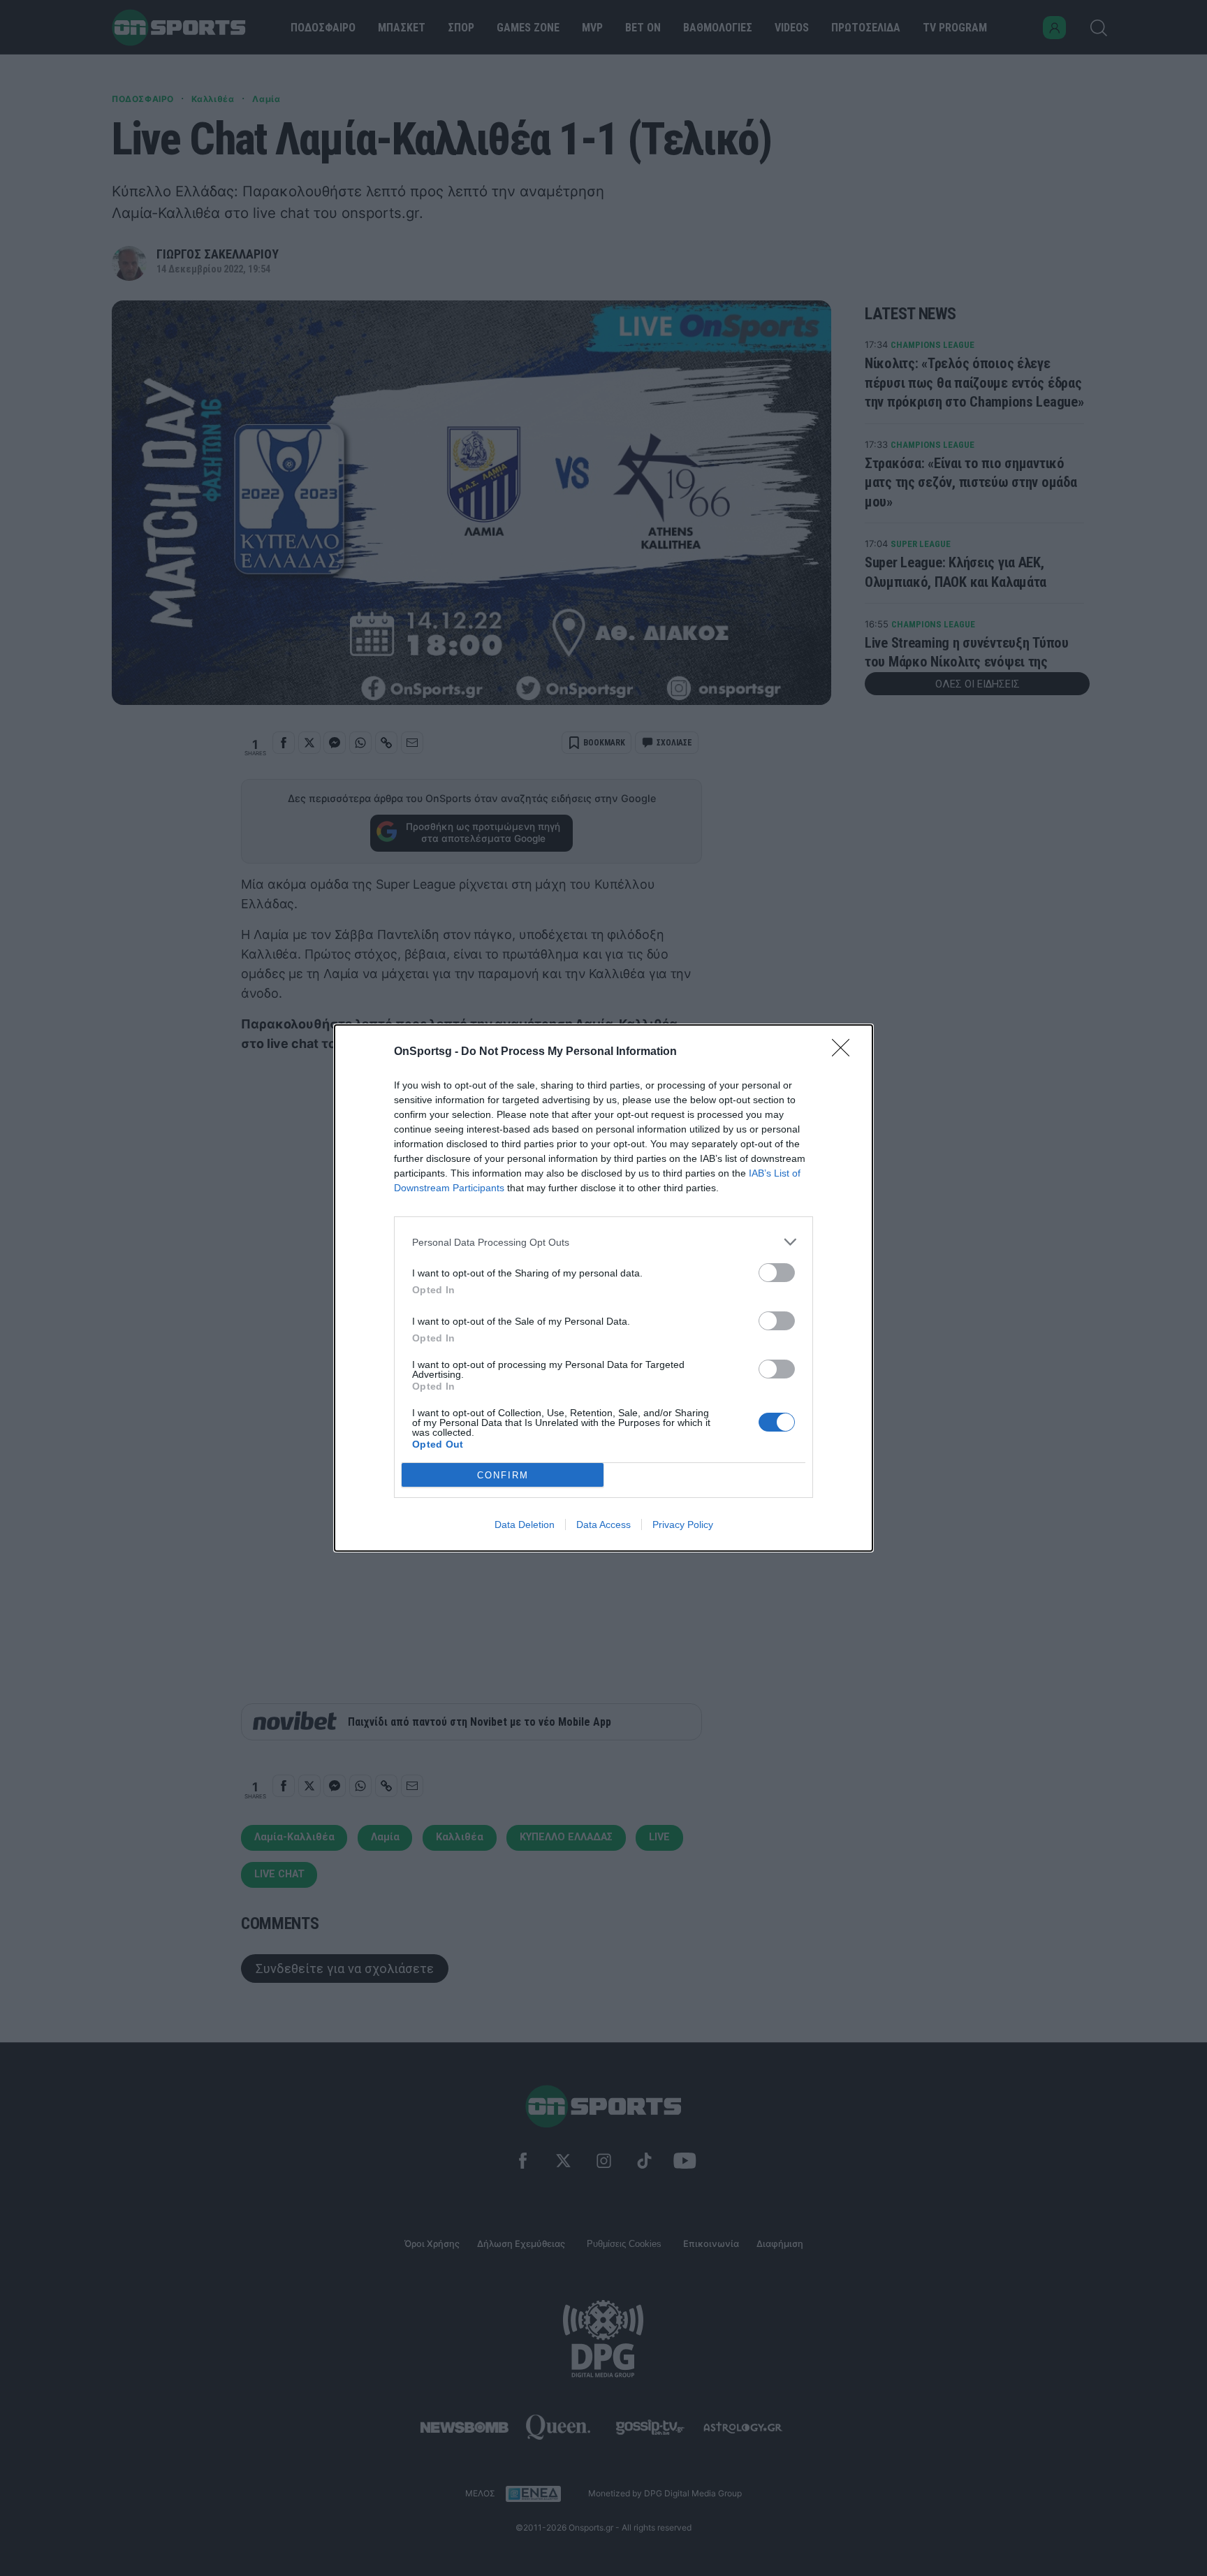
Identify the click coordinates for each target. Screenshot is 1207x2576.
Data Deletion (525, 1525)
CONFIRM (503, 1475)
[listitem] (603, 1242)
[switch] (777, 1273)
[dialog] (603, 1288)
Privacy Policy (683, 1525)
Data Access (603, 1525)
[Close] (845, 1052)
